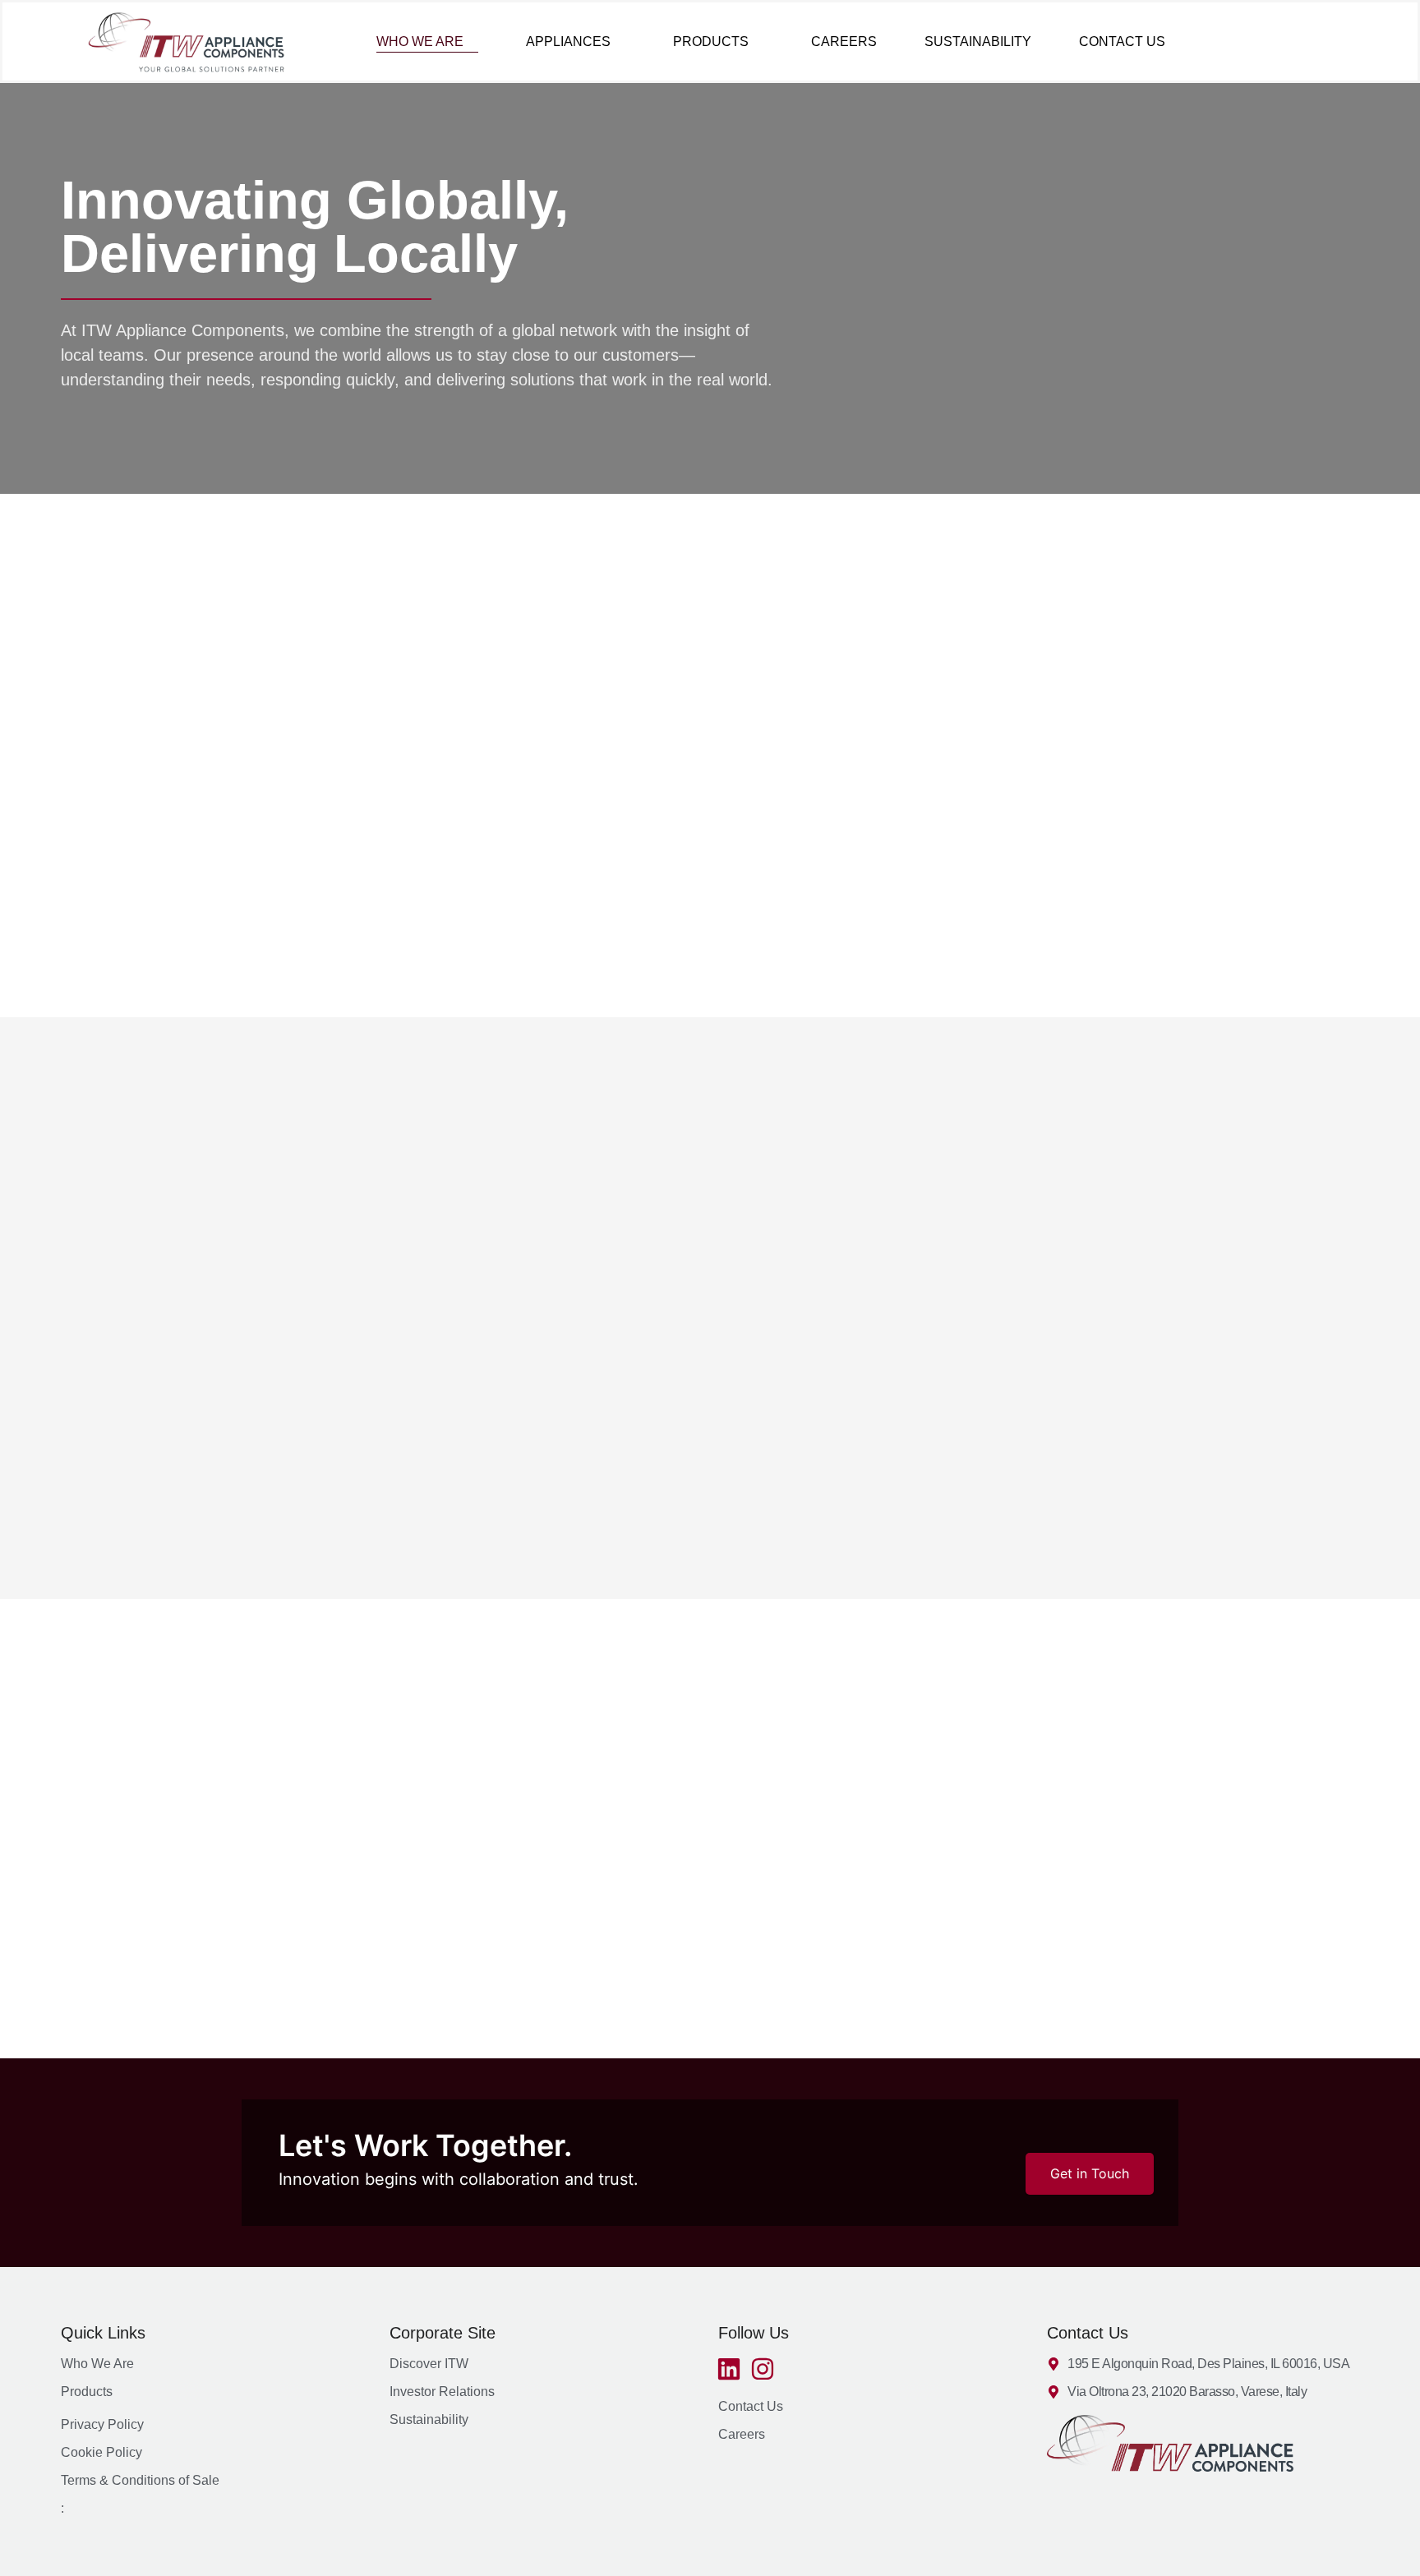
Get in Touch (1090, 2173)
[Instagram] (763, 2369)
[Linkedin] (729, 2369)
